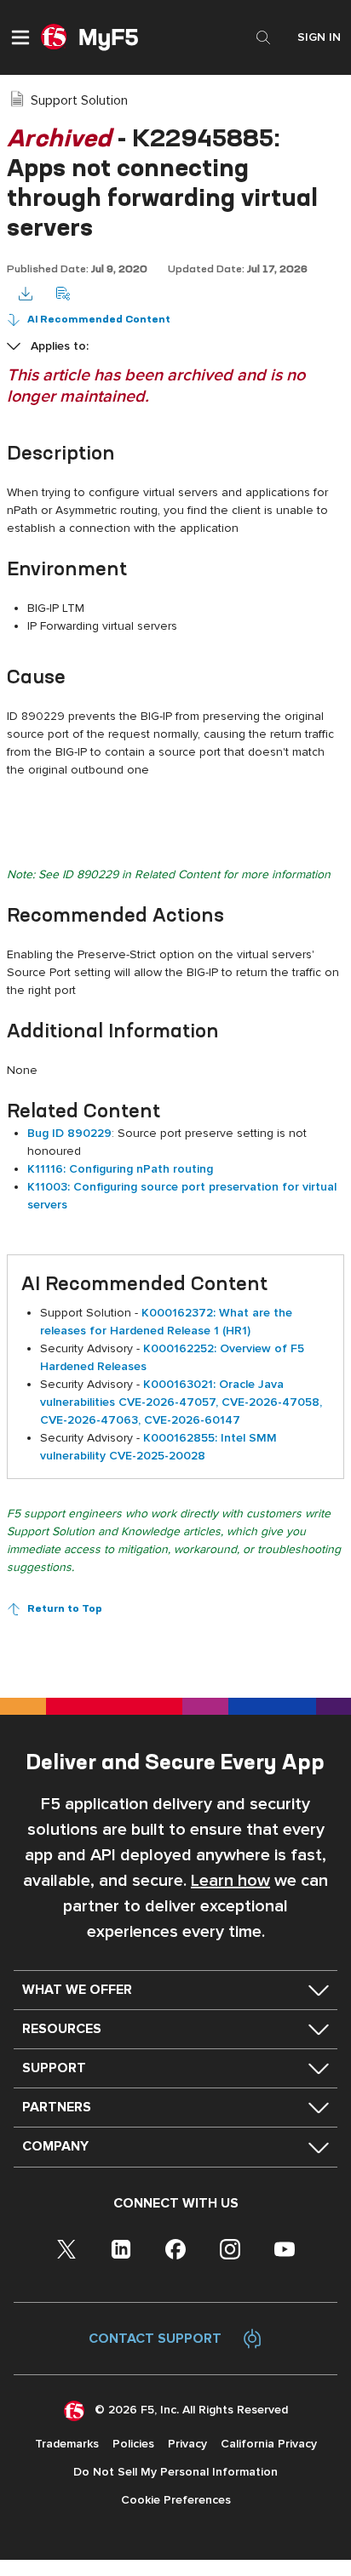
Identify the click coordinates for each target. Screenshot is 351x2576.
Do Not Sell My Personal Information (175, 2472)
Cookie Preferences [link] (176, 2500)
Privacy (187, 2444)
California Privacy (269, 2444)
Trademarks (67, 2444)
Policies (133, 2444)
